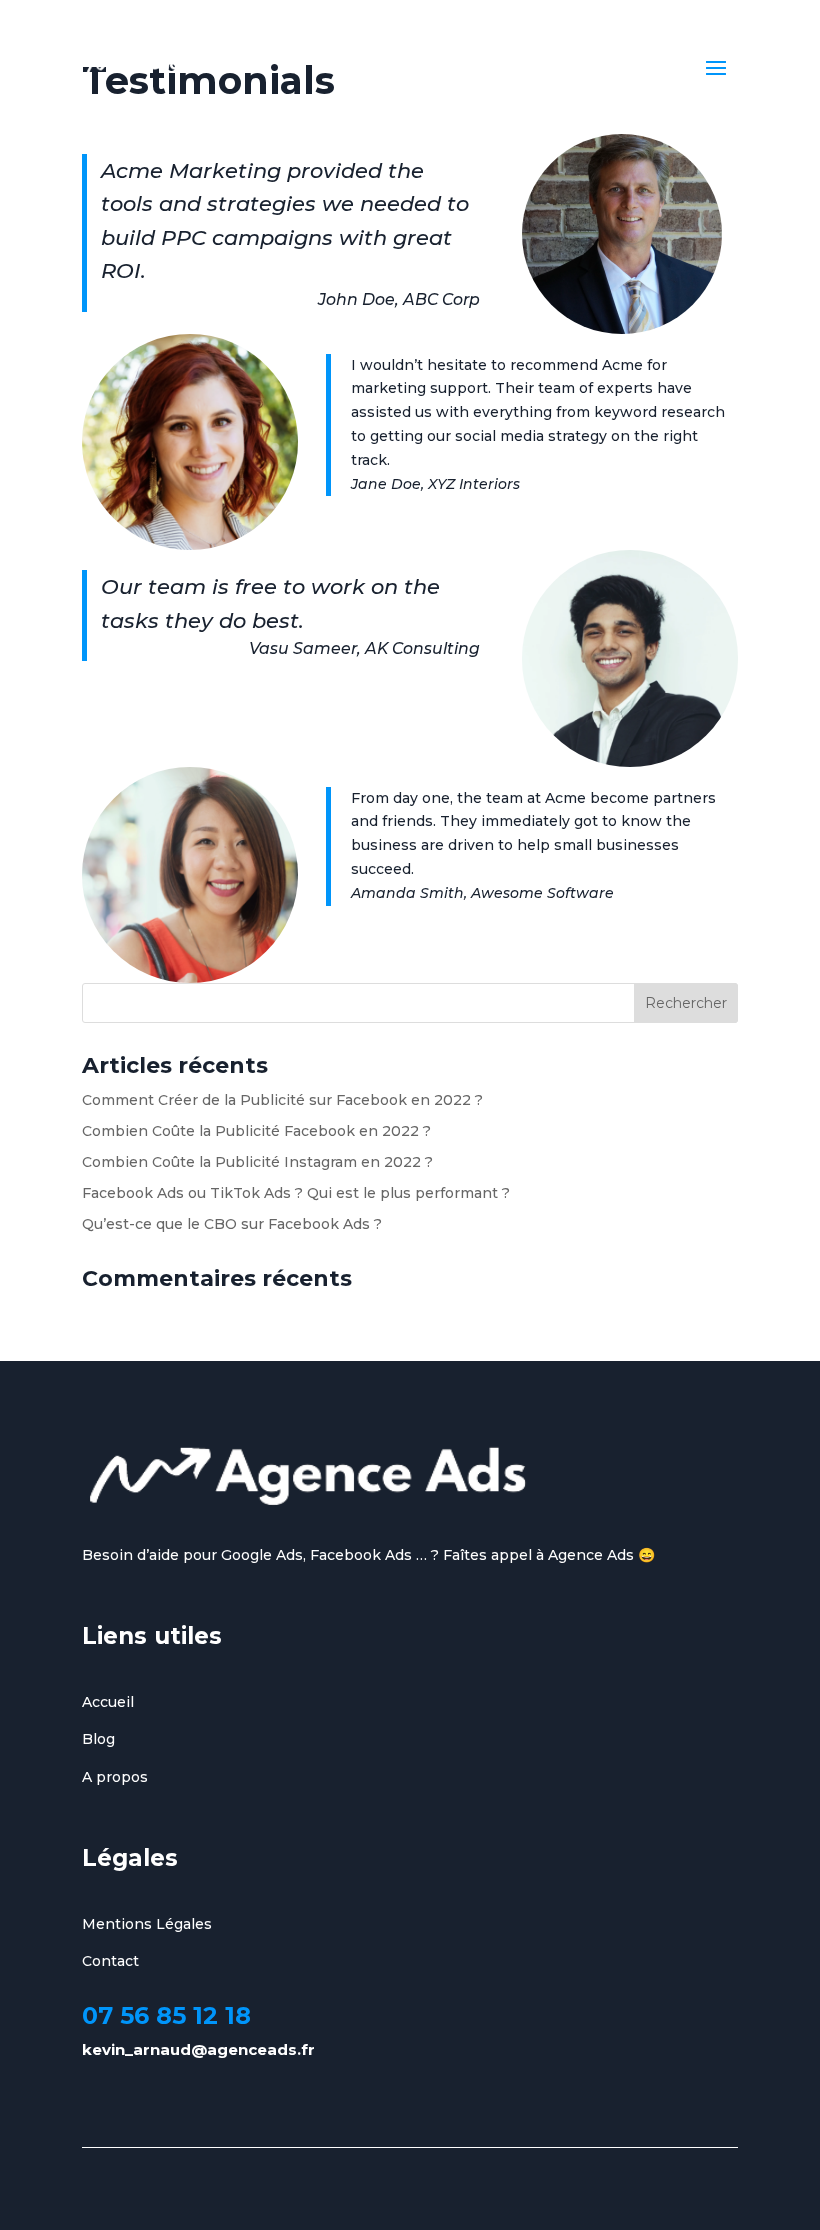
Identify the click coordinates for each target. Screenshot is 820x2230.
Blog (98, 1739)
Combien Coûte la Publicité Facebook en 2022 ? (256, 1131)
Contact (110, 1961)
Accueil (108, 1702)
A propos (115, 1777)
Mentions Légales (147, 1924)
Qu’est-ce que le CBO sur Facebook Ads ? (232, 1224)
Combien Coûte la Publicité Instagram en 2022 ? (257, 1162)
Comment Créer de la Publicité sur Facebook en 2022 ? (282, 1100)
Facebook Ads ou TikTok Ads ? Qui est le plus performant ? (296, 1193)
